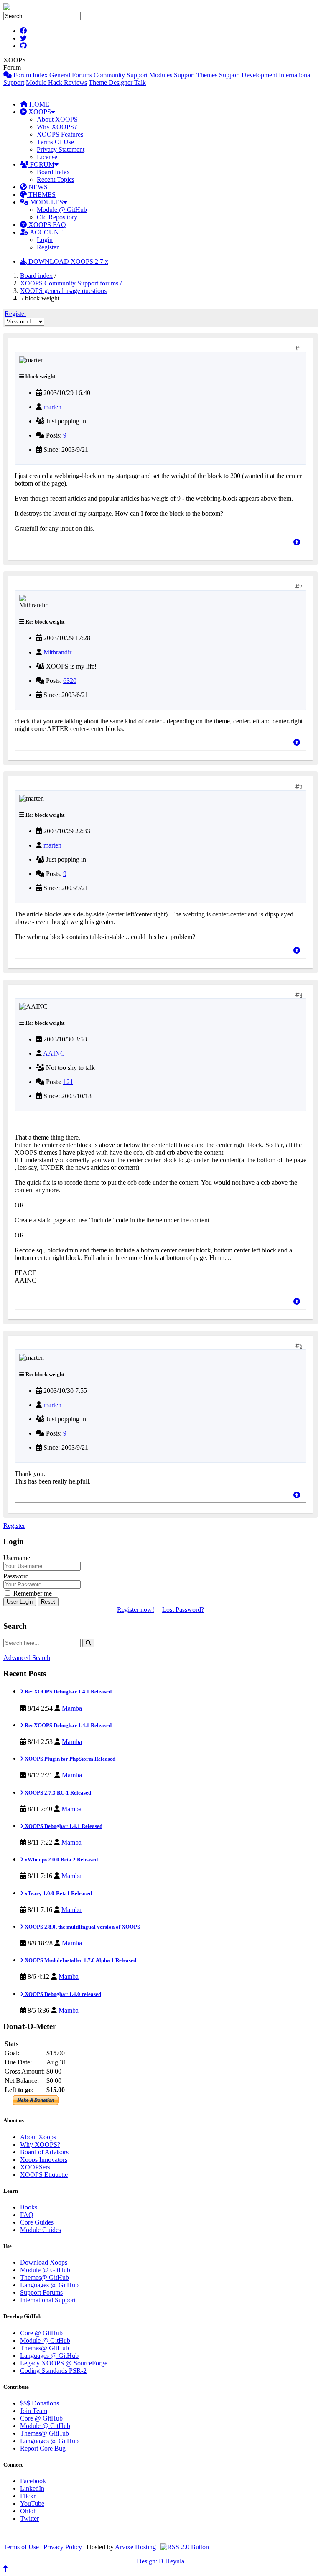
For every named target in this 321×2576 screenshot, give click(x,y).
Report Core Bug (43, 2448)
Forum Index (30, 75)
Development (259, 75)
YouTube (32, 2503)
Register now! (136, 1610)
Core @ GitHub (41, 2333)
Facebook (33, 2481)
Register (48, 247)
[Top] (297, 542)
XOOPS (39, 112)
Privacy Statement (61, 149)
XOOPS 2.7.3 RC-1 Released (57, 1793)
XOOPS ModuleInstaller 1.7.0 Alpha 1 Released (80, 1960)
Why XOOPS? (57, 127)
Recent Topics (56, 179)
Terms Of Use (55, 142)
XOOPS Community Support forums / (72, 283)
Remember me (32, 1593)
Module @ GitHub (62, 210)
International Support (48, 2300)
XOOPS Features (60, 134)
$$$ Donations (39, 2403)
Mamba (72, 1708)
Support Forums (41, 2292)
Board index (36, 276)
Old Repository (57, 217)
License (47, 157)
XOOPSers (35, 2167)
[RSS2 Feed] (185, 2547)
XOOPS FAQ (46, 225)
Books (29, 2207)
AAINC (54, 1053)
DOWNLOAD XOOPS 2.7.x (68, 261)
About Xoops (38, 2137)
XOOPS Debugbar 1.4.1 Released (63, 1826)
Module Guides (41, 2230)
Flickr (28, 2496)
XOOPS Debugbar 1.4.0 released (62, 1994)
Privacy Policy (63, 2547)
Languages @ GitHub (49, 2285)
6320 (70, 681)
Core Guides (37, 2222)
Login (45, 240)
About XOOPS (57, 119)
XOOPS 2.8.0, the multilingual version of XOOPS (82, 1927)
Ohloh (28, 2511)
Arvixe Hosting (135, 2547)
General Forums (71, 75)
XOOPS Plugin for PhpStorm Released (69, 1759)
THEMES (41, 195)
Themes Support (218, 75)
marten (52, 407)
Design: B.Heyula (160, 2561)
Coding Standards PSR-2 (53, 2371)
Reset (48, 1602)
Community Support (121, 75)
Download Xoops (44, 2262)
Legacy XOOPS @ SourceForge (64, 2363)
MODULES (46, 202)
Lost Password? (183, 1610)
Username (17, 1558)
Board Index (53, 172)
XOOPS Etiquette (44, 2175)
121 (68, 1082)
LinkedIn (32, 2488)
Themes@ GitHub (45, 2277)
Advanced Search (27, 1658)
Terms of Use (21, 2547)
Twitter (29, 2519)
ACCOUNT (46, 232)
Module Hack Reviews (56, 83)
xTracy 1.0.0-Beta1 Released (58, 1893)
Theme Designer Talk (117, 83)
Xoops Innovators (44, 2160)
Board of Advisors (44, 2152)
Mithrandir (57, 652)
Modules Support (172, 75)
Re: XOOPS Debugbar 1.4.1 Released (68, 1691)
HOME (38, 104)
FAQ (27, 2215)
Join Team (34, 2411)
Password (16, 1576)
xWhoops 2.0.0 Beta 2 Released (61, 1859)
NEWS (37, 187)
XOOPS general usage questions (63, 291)
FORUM (41, 164)
